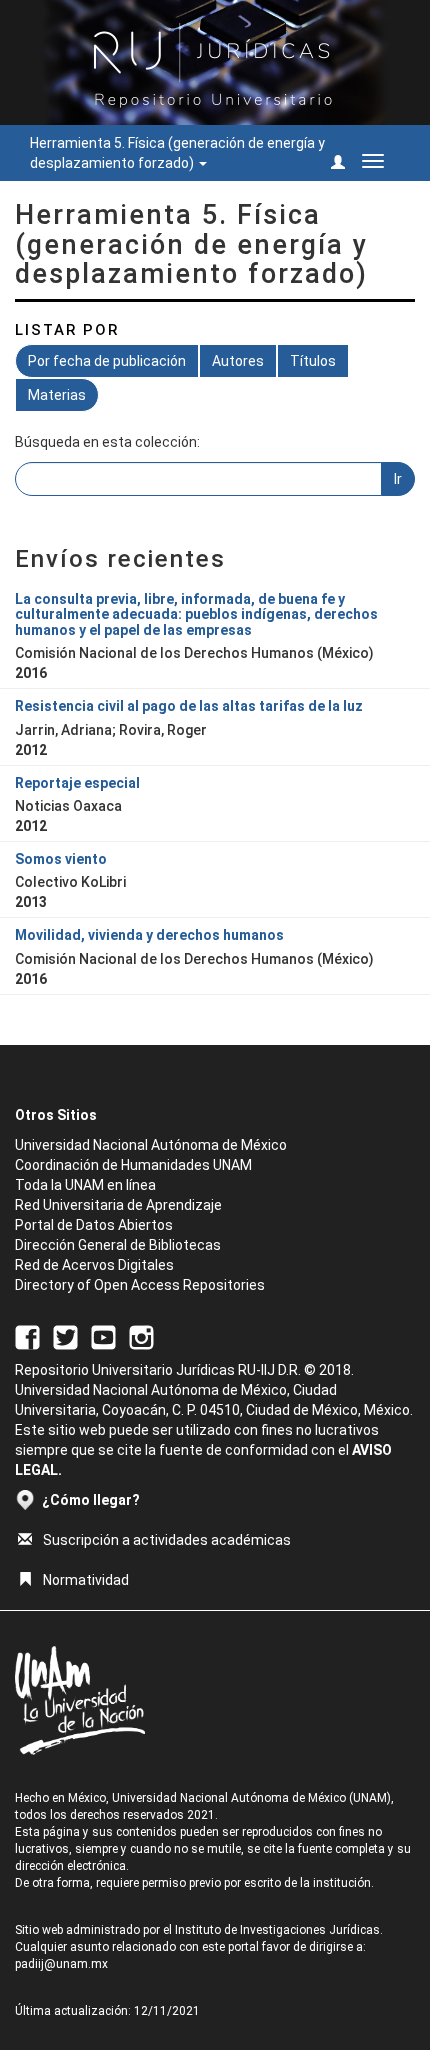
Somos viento (61, 859)
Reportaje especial (77, 783)
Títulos (313, 361)
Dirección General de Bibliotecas (118, 1245)
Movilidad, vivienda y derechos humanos (149, 935)
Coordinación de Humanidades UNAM (133, 1165)
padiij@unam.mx (61, 1964)
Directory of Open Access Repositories (140, 1285)
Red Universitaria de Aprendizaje (118, 1205)
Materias (57, 395)
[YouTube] (103, 1336)
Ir (398, 479)
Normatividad (86, 1580)
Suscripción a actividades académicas (167, 1540)
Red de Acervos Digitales (94, 1265)
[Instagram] (141, 1336)
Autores (238, 361)
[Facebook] (27, 1336)
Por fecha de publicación (107, 361)
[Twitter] (65, 1336)
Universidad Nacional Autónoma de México (151, 1145)
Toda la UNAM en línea (85, 1185)
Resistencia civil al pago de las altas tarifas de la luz (189, 706)
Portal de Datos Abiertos (94, 1225)
